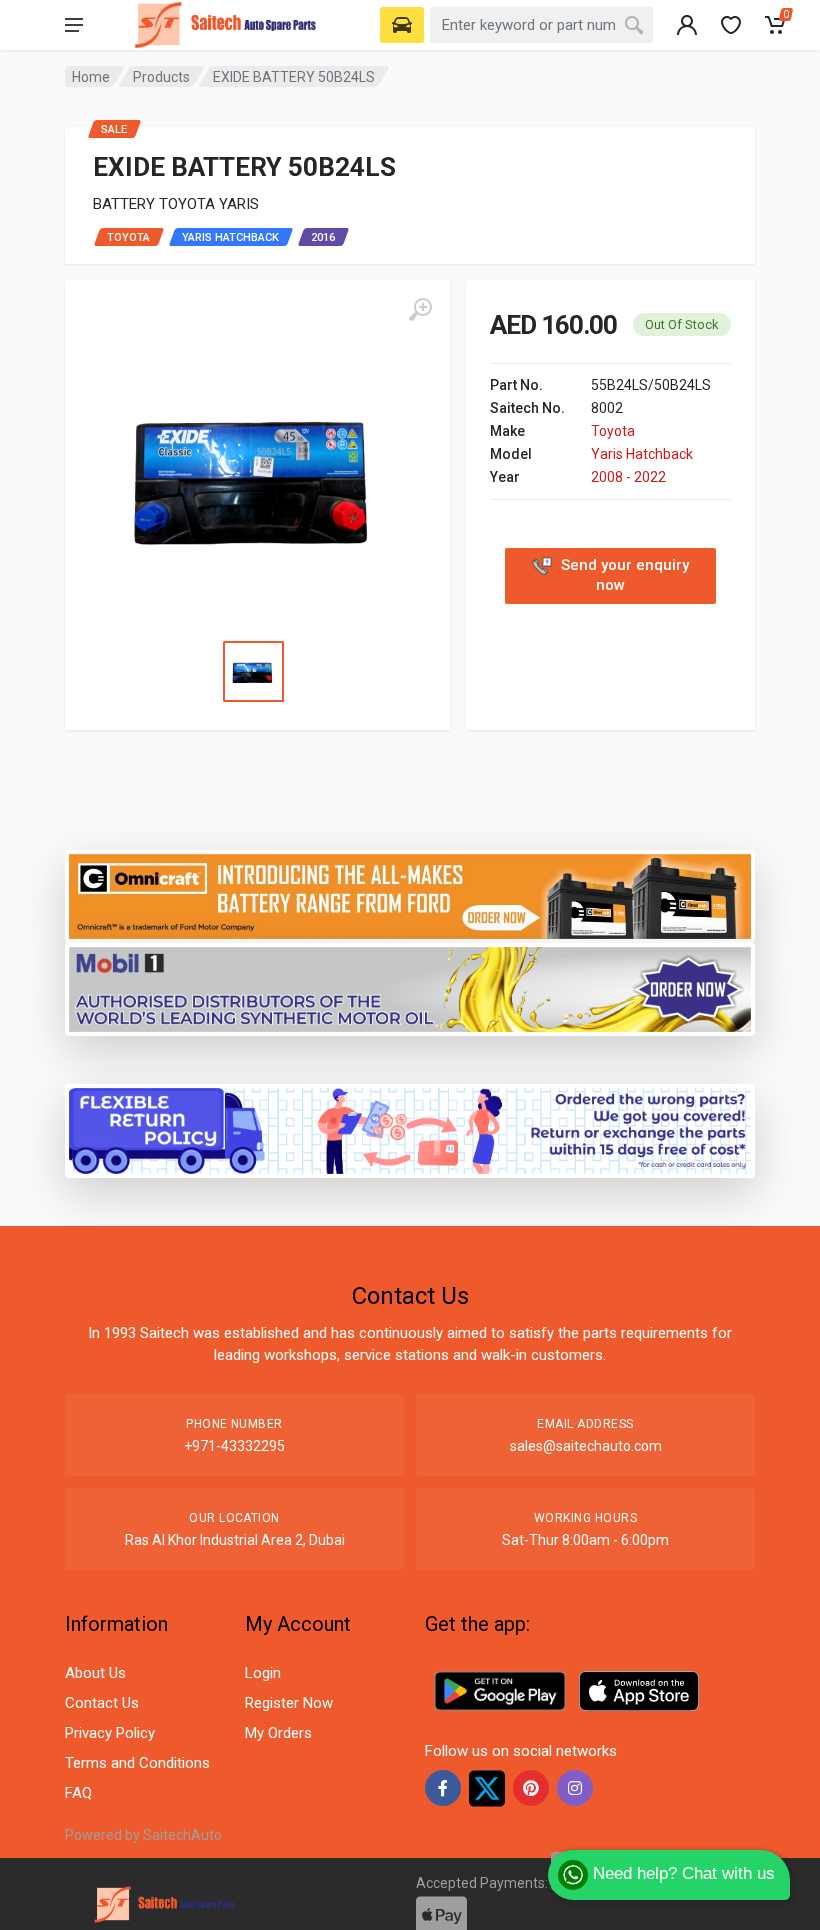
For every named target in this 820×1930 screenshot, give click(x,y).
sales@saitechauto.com (586, 1446)
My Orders (278, 1733)
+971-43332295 (234, 1446)
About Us (95, 1673)
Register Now (289, 1703)
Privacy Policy (110, 1733)
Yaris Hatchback (642, 454)
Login (263, 1673)
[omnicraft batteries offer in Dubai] (410, 894)
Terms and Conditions (137, 1763)
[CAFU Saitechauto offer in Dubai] (410, 988)
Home (91, 77)
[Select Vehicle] (402, 25)
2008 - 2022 (628, 477)
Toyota (613, 431)
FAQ (78, 1793)
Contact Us (102, 1703)
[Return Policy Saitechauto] (410, 1129)
